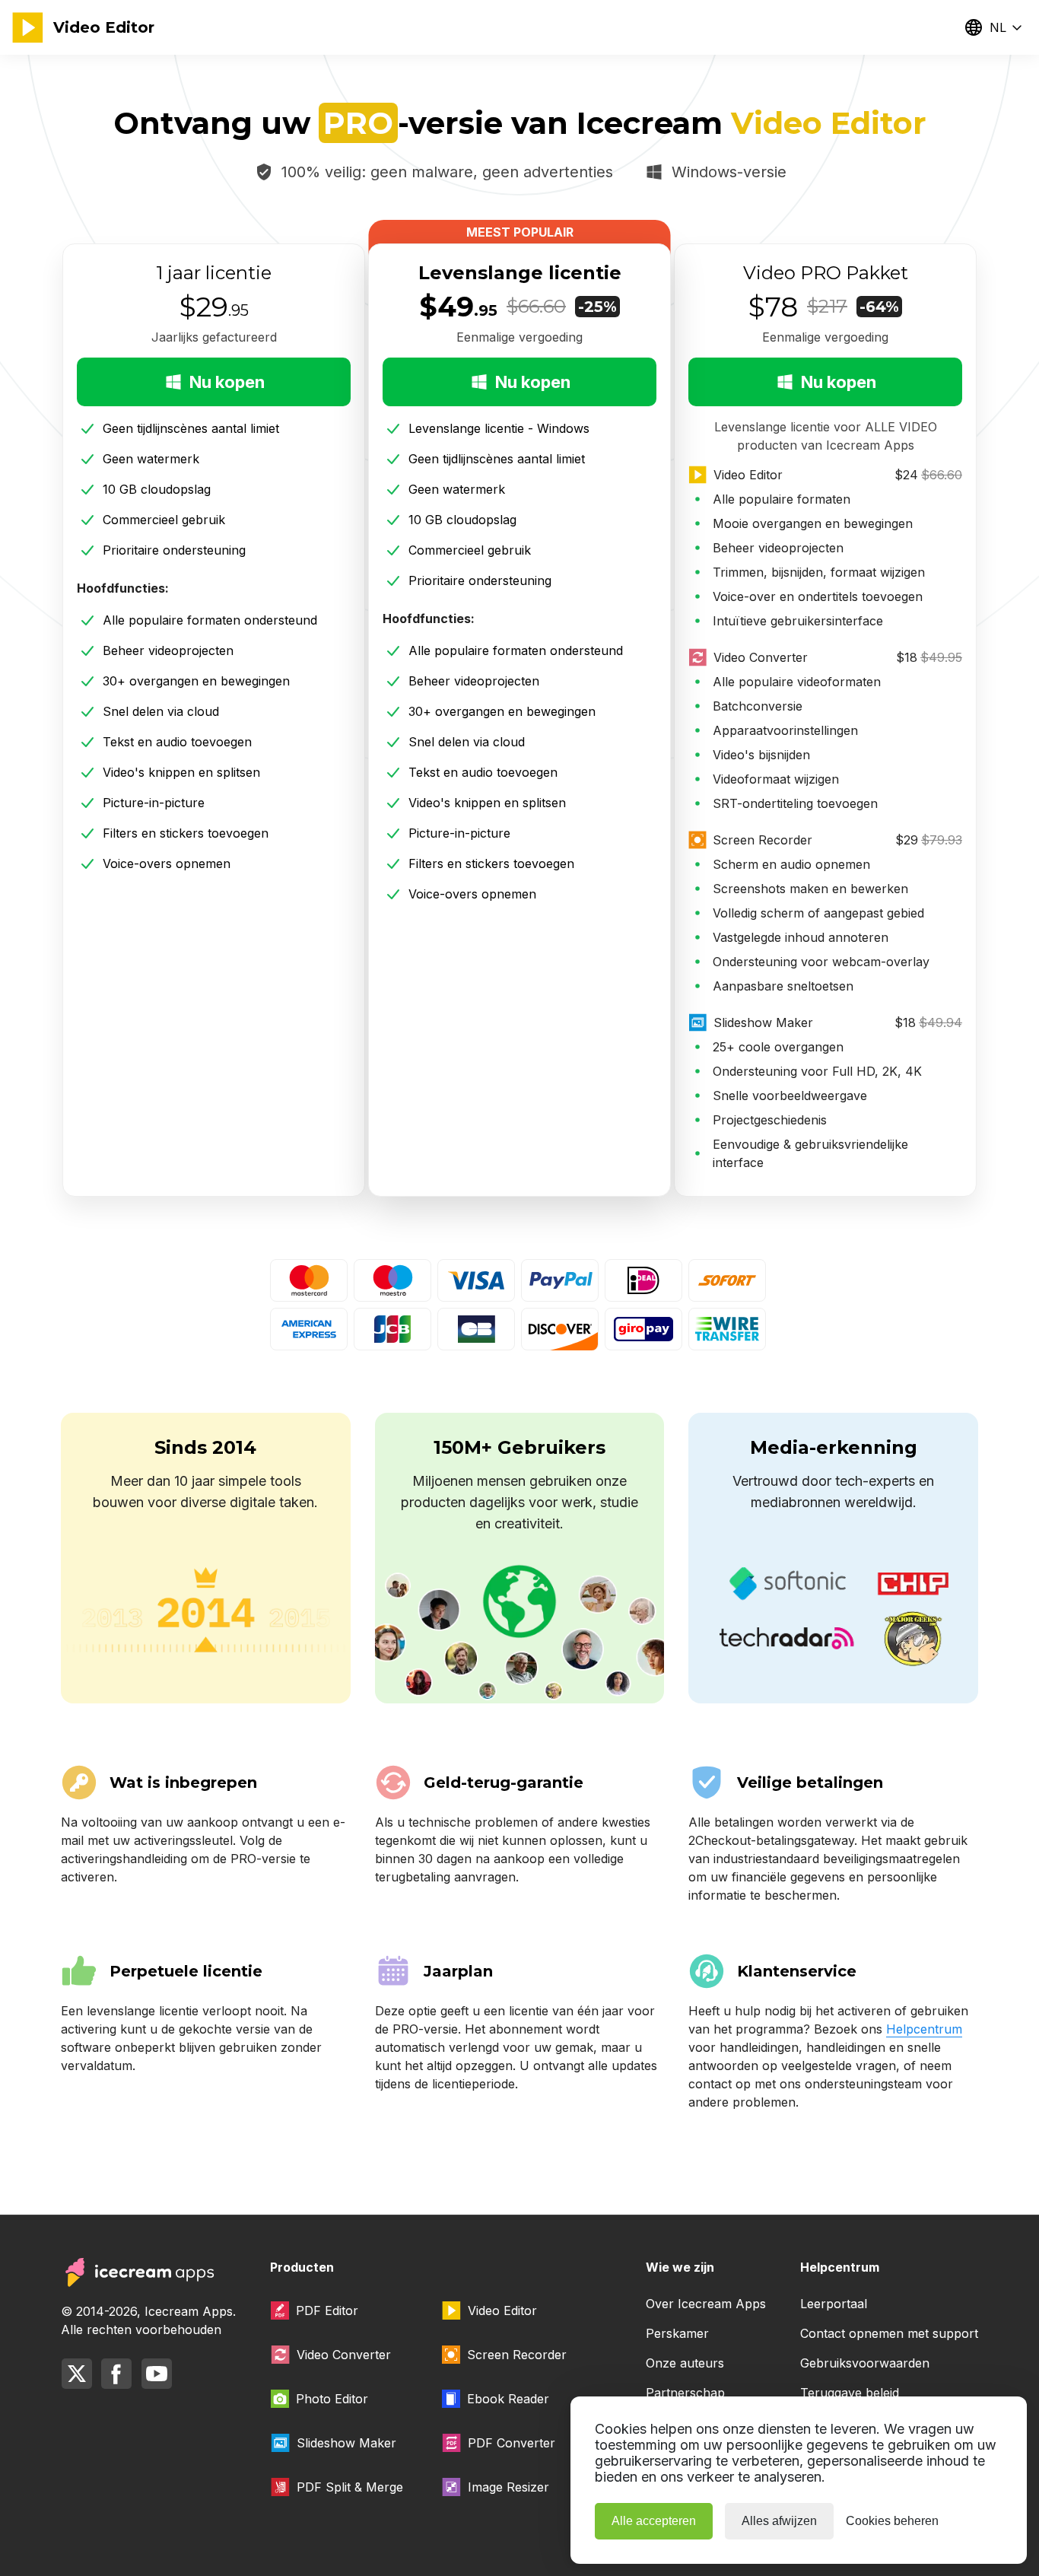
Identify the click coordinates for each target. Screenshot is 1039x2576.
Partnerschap (685, 2393)
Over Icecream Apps (706, 2304)
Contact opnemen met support (889, 2333)
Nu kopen (227, 382)
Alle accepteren (654, 2521)
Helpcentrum (924, 2029)
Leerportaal (834, 2304)
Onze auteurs (685, 2363)
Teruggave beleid (850, 2393)
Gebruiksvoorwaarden (865, 2363)
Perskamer (677, 2333)
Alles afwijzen (779, 2521)
